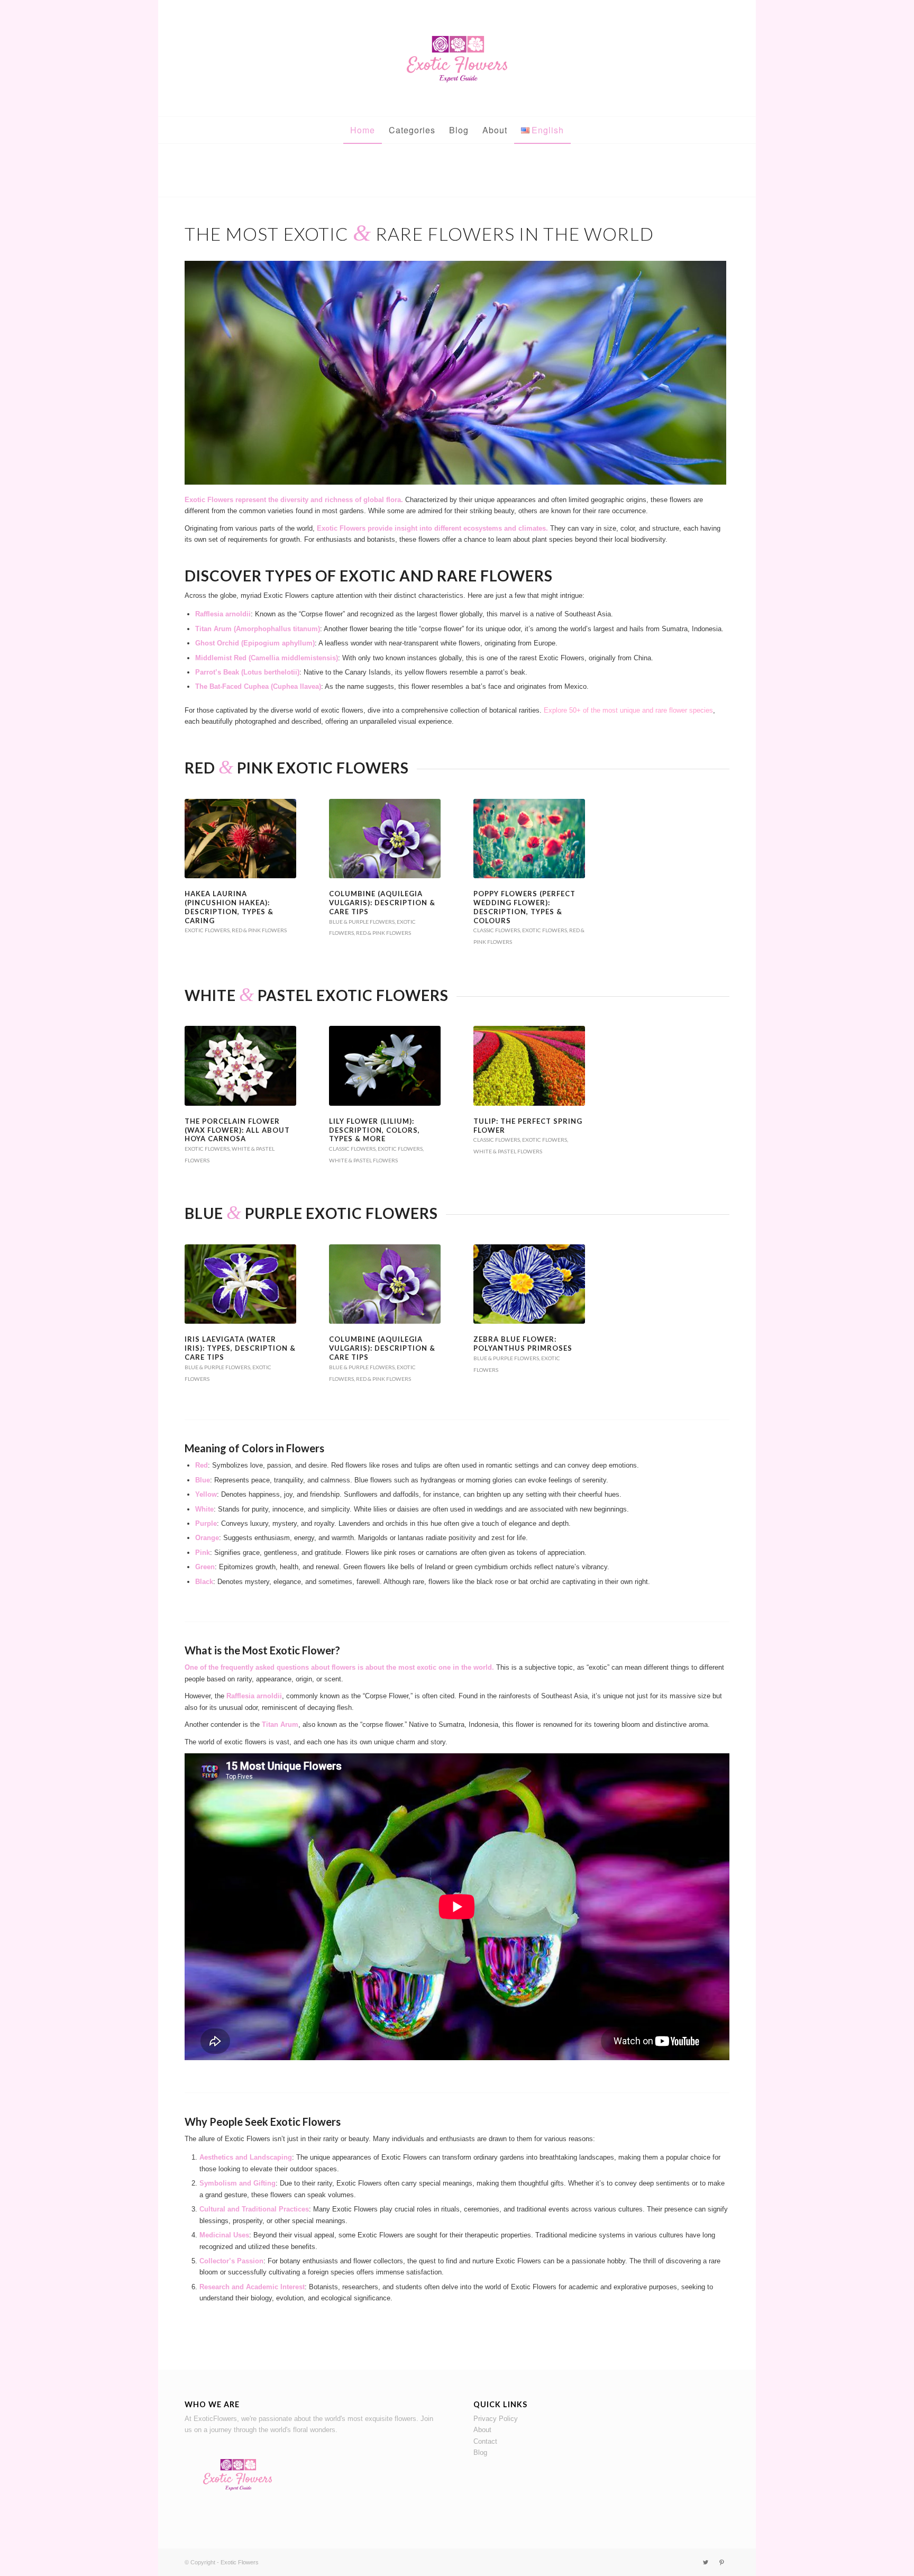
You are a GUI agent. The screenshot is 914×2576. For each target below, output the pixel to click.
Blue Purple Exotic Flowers (311, 1213)
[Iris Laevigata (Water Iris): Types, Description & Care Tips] (240, 1284)
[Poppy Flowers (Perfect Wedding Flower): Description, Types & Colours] (529, 839)
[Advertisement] (457, 173)
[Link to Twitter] (706, 2562)
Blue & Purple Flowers (362, 922)
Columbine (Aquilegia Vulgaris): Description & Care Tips (382, 903)
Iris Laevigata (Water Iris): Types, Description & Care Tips (240, 1348)
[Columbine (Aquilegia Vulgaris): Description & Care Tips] (385, 839)
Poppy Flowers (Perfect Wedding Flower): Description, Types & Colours (524, 907)
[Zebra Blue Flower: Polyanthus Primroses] (529, 1284)
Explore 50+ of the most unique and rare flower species (628, 710)
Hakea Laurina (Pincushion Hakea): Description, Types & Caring (229, 907)
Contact (485, 2441)
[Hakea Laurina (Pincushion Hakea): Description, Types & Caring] (240, 839)
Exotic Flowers (207, 930)
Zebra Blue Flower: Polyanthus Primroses (523, 1344)
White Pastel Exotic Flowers (317, 995)
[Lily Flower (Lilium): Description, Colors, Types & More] (385, 1066)
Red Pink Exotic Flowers (297, 768)
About (482, 2430)
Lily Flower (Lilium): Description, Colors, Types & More (374, 1130)
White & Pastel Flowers (363, 1160)
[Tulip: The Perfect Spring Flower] (529, 1066)
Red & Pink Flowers (259, 930)
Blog (480, 2452)
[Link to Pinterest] (721, 2562)
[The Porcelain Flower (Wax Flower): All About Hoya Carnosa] (240, 1066)
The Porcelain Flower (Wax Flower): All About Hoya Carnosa (237, 1130)
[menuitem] (363, 130)
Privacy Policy (496, 2419)
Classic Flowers (497, 930)
